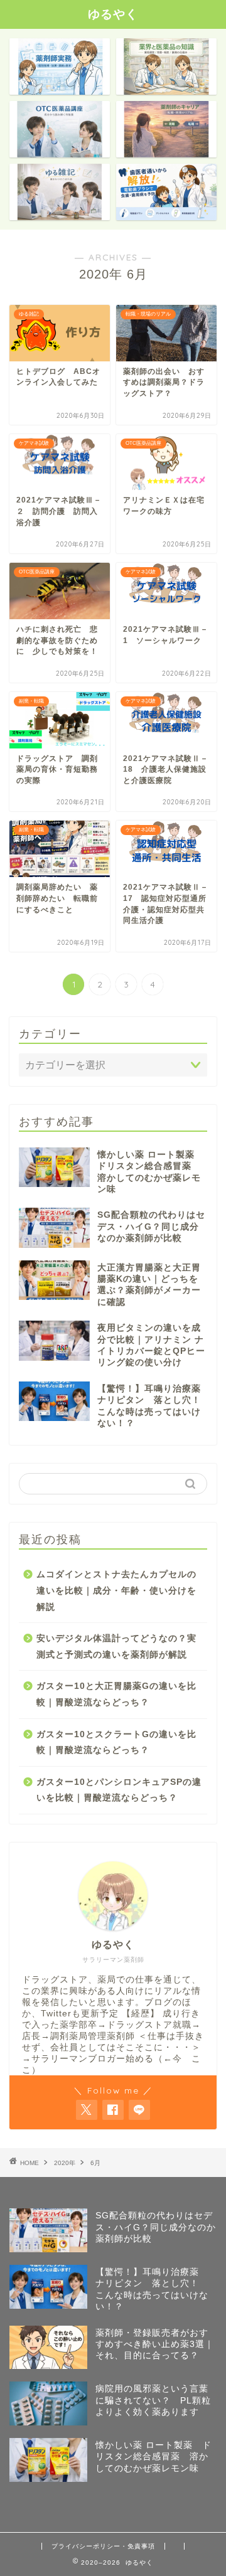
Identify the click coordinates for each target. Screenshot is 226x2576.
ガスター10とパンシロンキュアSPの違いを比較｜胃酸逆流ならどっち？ (119, 1790)
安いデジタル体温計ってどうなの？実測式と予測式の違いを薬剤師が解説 (116, 1647)
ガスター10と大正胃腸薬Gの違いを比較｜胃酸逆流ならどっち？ (116, 1694)
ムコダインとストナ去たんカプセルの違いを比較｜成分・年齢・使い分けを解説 (116, 1590)
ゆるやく (113, 14)
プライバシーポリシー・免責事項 (103, 2546)
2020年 (65, 2163)
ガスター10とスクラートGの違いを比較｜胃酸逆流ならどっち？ (116, 1743)
